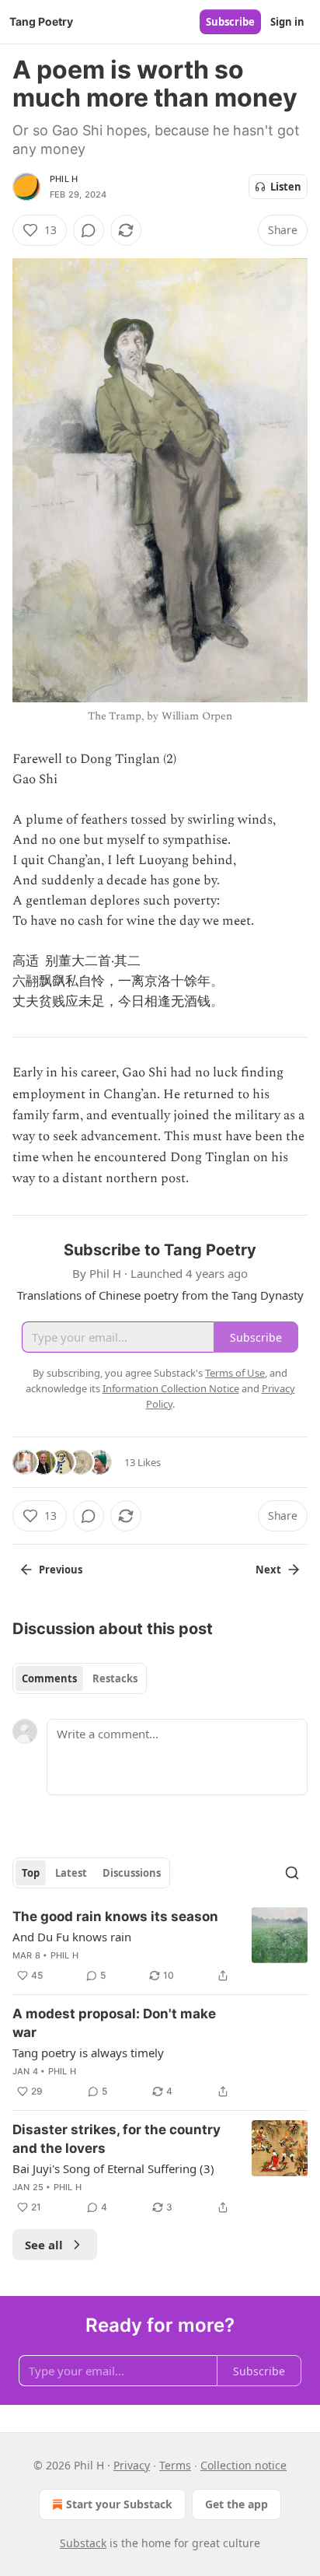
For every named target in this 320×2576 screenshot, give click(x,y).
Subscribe (230, 22)
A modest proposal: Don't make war (114, 2023)
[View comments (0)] (89, 230)
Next (268, 1570)
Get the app (237, 2504)
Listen (286, 187)
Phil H (64, 179)
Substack (83, 2543)
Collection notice (243, 2465)
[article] (160, 1946)
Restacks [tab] (115, 1678)
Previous (61, 1570)
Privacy (132, 2465)
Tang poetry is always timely (88, 2053)
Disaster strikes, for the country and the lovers (117, 2139)
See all (44, 2245)
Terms (175, 2465)
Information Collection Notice (171, 1388)
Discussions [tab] (132, 1873)
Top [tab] (31, 1873)
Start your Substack (119, 2504)
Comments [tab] (49, 1678)
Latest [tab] (71, 1873)
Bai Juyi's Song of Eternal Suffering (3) (113, 2168)
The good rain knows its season (115, 1916)
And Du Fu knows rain (72, 1937)
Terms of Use (235, 1373)
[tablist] (80, 1678)
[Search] (292, 1873)
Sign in (287, 22)
